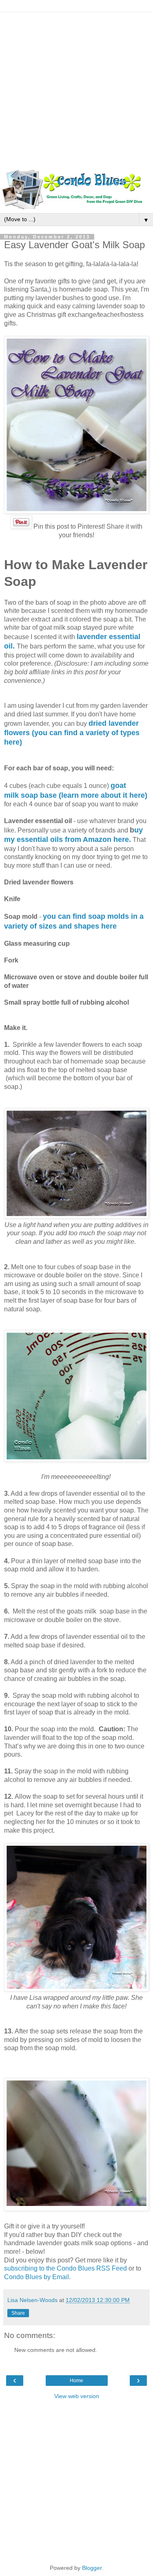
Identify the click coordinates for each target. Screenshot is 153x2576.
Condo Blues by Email (37, 2277)
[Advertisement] (76, 89)
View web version (77, 2396)
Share (18, 2313)
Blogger (92, 2568)
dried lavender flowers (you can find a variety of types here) (72, 733)
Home (76, 2381)
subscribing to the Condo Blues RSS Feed (65, 2268)
